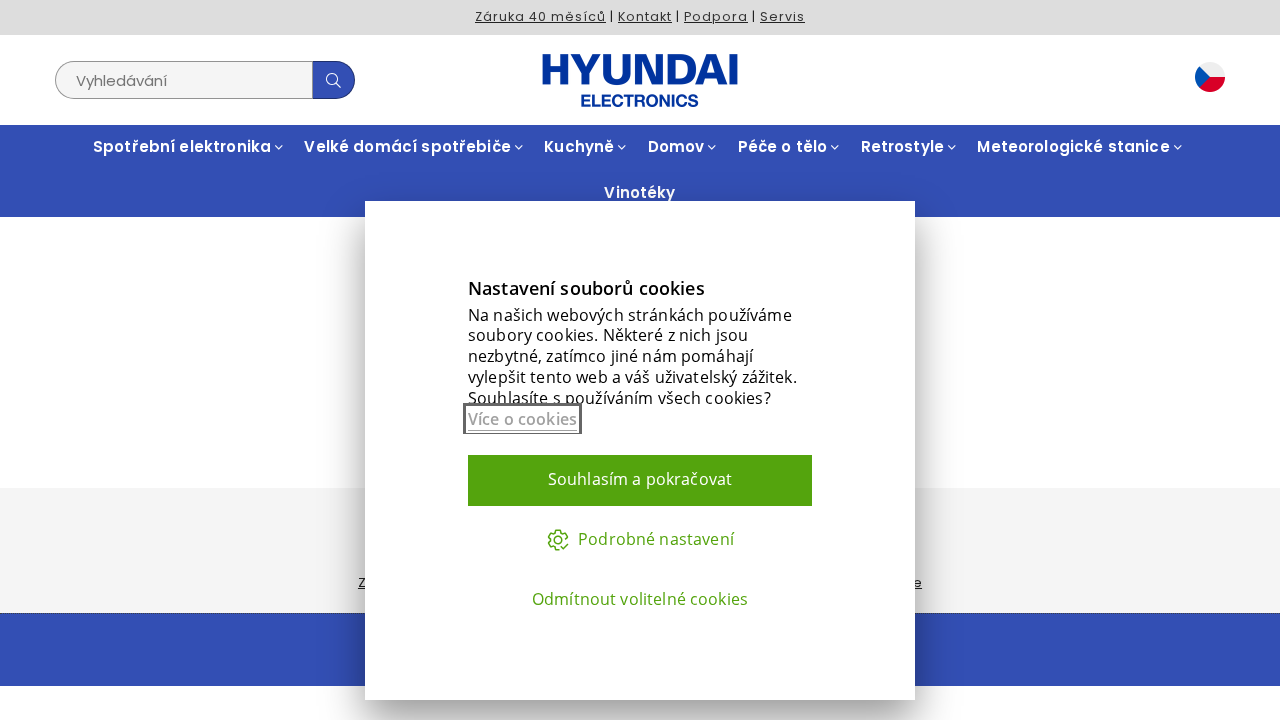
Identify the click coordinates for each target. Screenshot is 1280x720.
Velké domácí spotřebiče (409, 146)
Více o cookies (522, 419)
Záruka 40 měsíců (540, 16)
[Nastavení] (1205, 80)
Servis (782, 16)
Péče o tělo (785, 146)
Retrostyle (905, 146)
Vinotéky (639, 192)
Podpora (716, 16)
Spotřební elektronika (184, 146)
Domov (678, 146)
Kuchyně (581, 146)
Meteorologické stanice (1075, 146)
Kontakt (645, 16)
